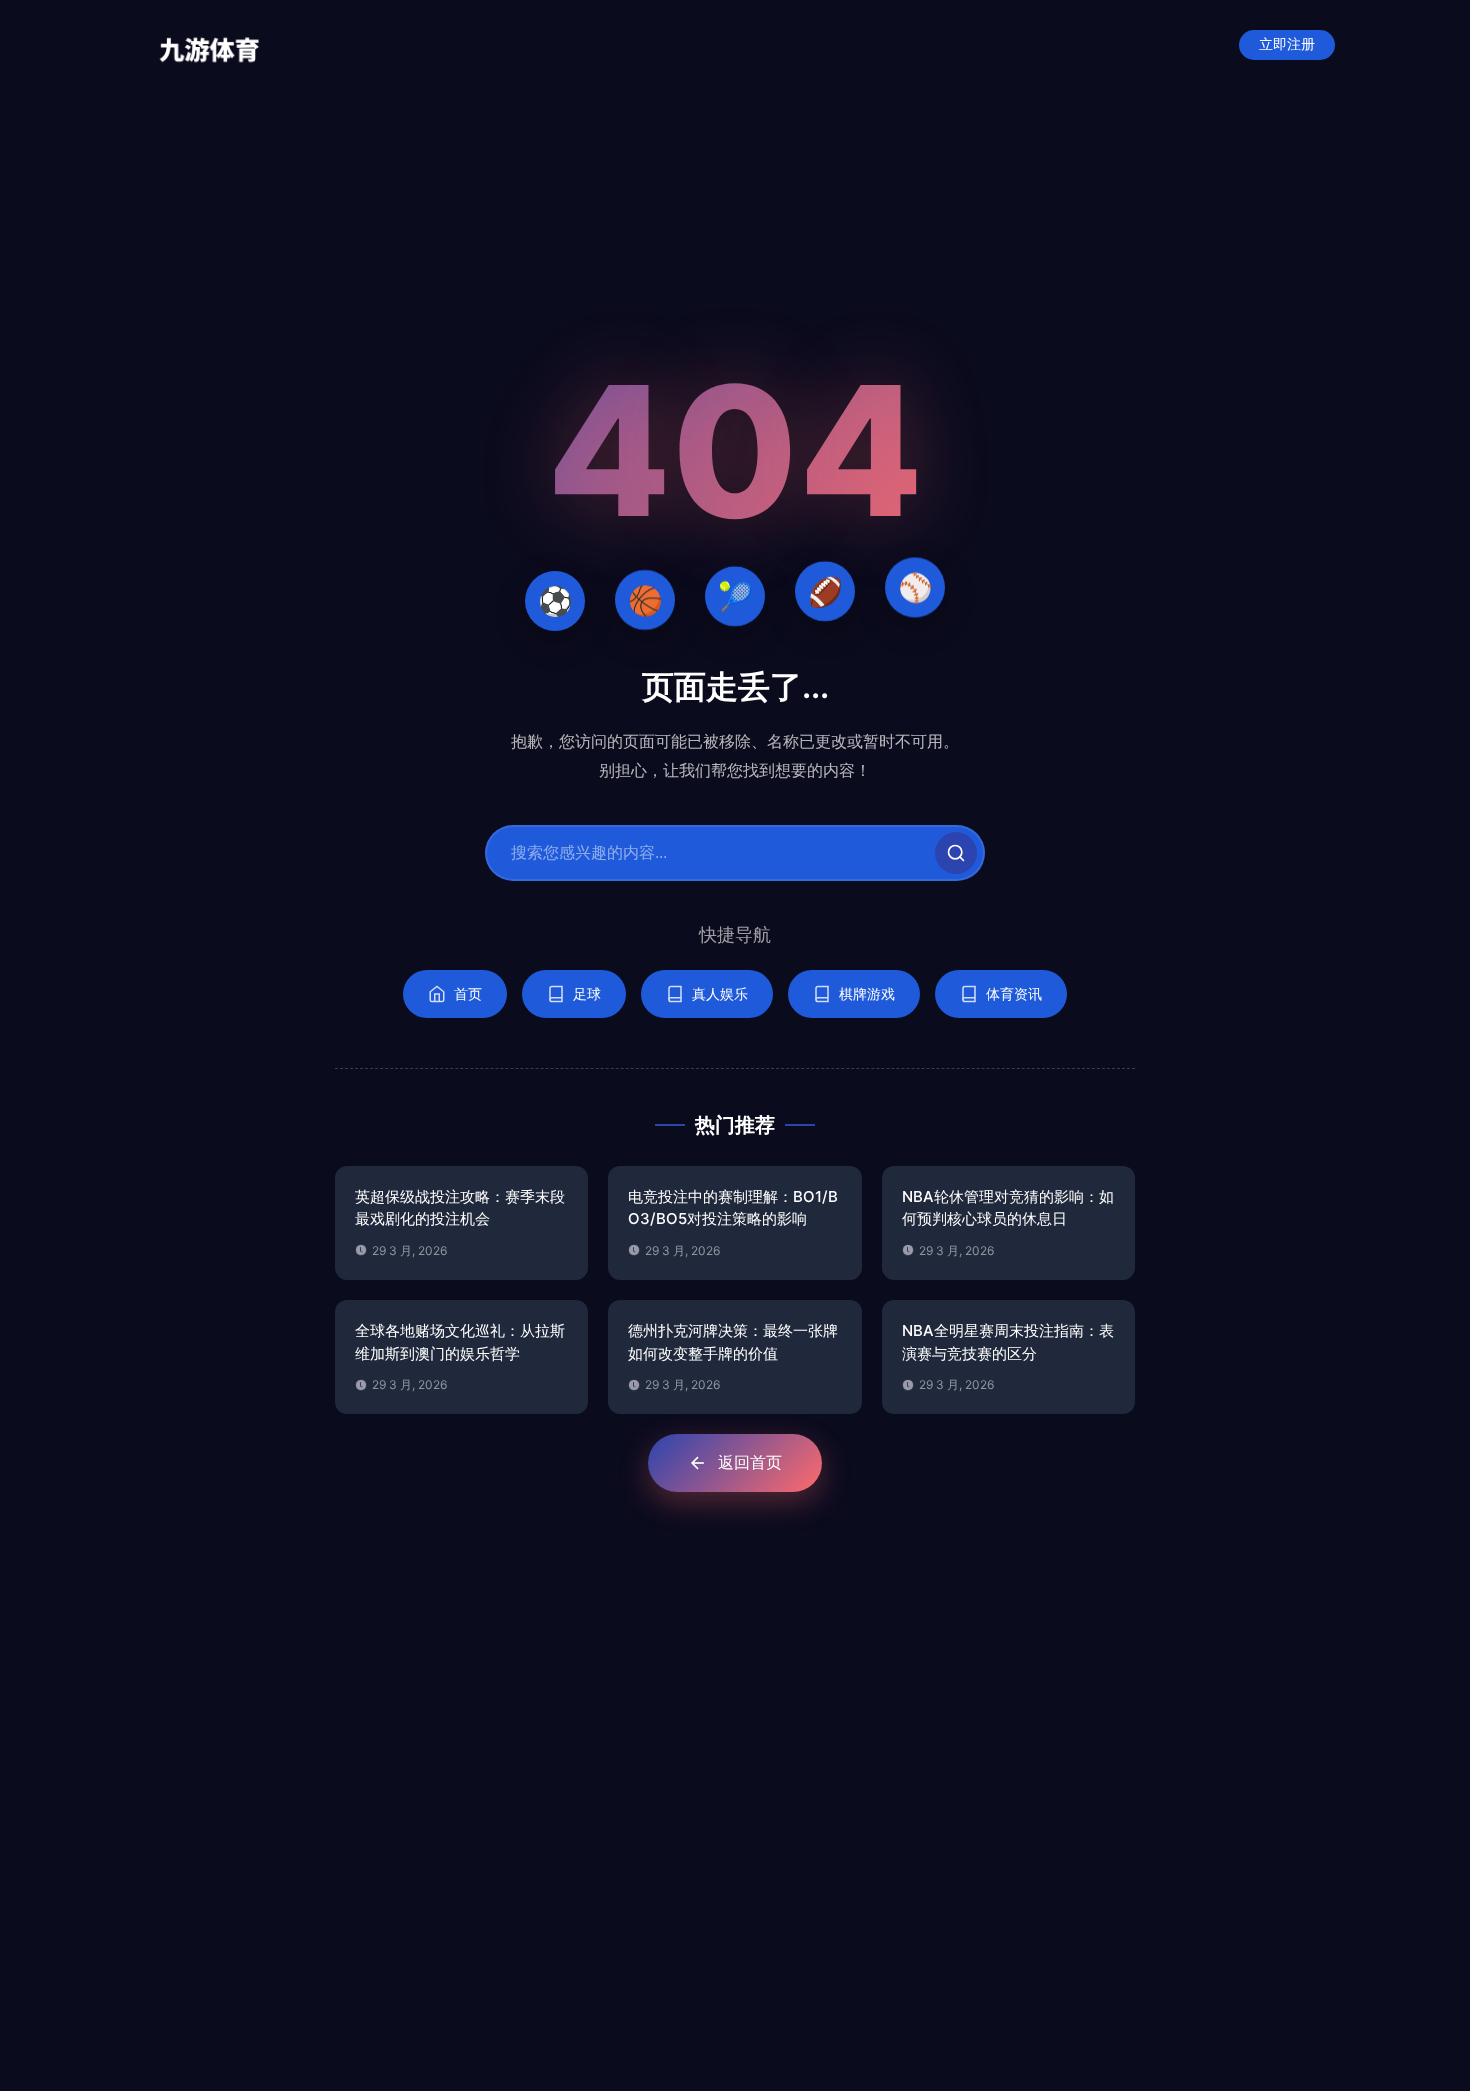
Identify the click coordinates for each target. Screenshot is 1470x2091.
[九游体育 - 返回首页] (209, 45)
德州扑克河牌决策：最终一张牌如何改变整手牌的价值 (733, 1342)
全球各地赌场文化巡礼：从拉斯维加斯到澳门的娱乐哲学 (460, 1342)
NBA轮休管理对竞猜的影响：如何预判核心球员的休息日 (1008, 1208)
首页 (468, 993)
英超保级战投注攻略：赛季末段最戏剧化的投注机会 (460, 1208)
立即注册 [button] (1287, 44)
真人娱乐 (720, 993)
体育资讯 (1014, 993)
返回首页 (750, 1462)
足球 (587, 993)
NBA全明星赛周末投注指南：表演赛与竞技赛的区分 (1008, 1342)
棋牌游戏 (867, 993)
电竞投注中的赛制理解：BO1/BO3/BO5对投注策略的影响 (733, 1208)
